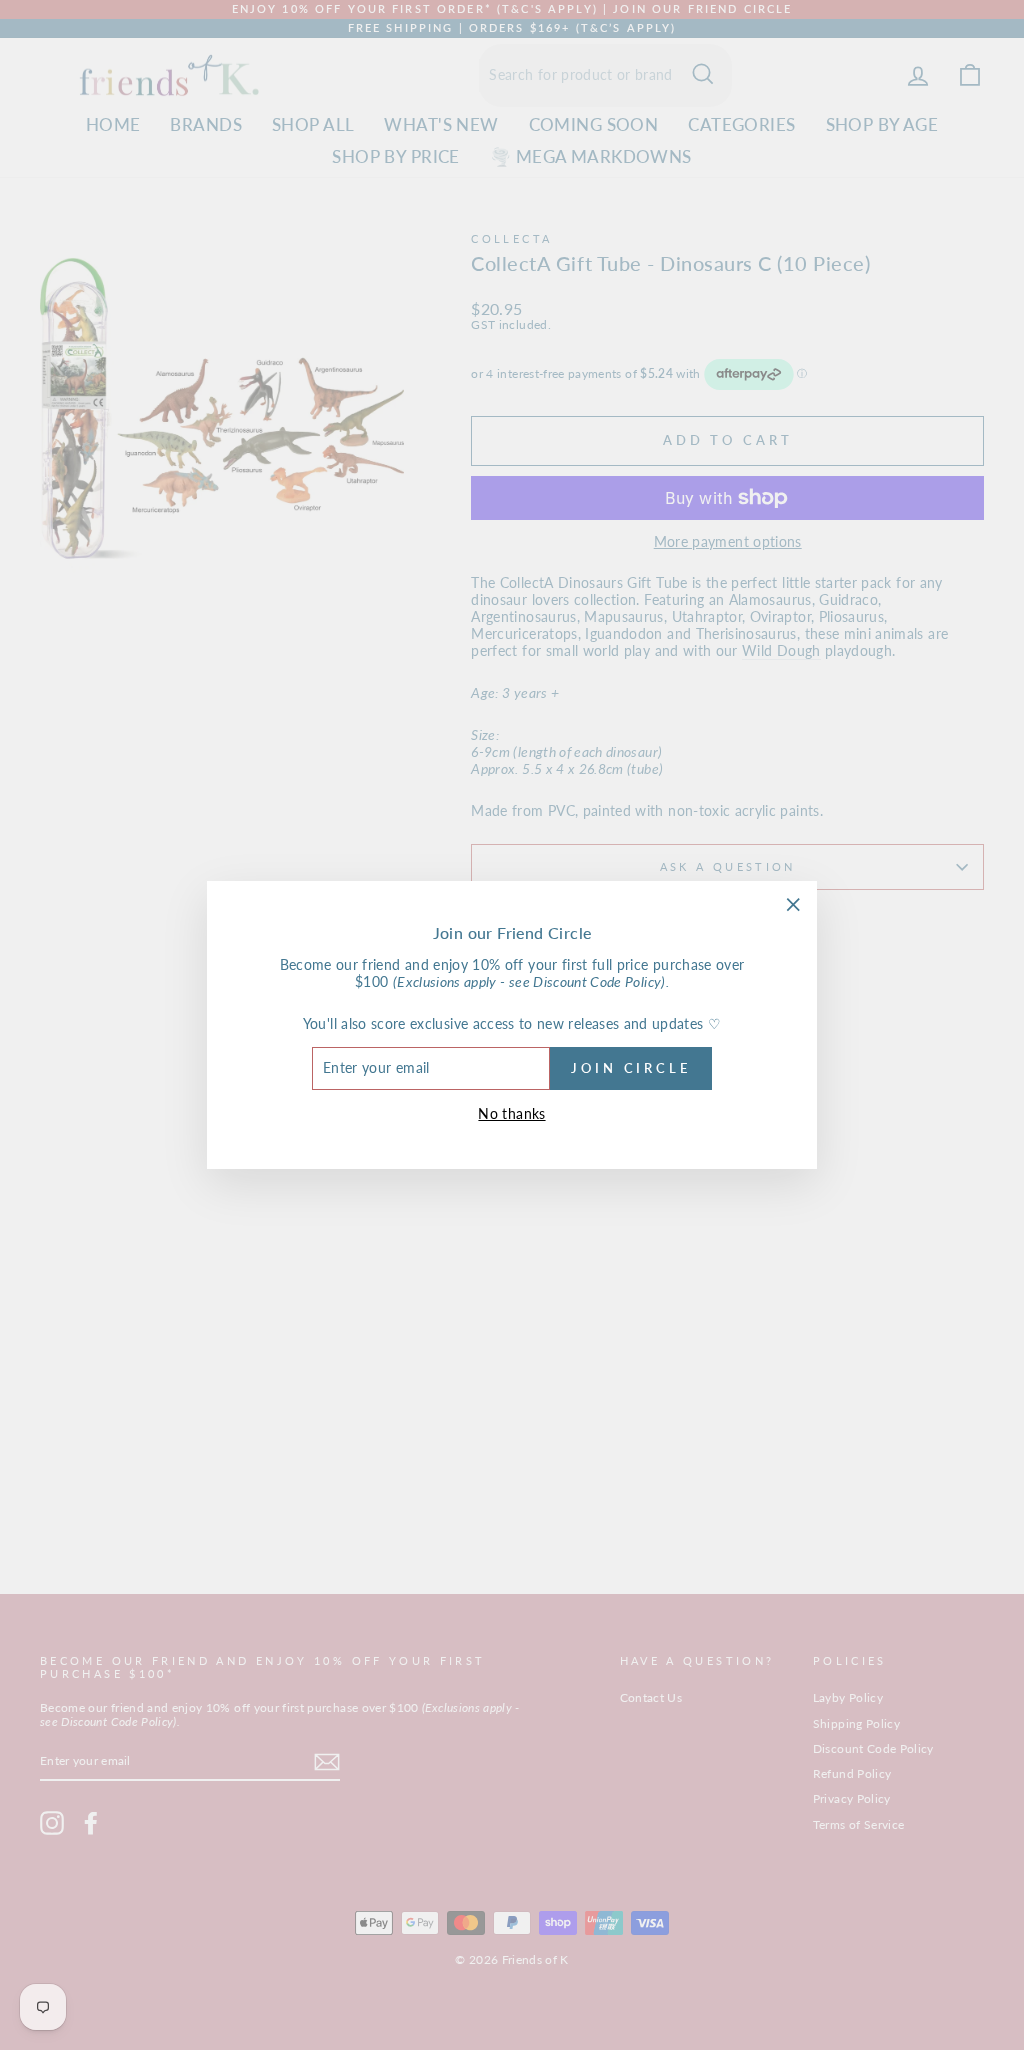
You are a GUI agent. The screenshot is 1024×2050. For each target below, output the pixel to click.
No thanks (511, 1113)
